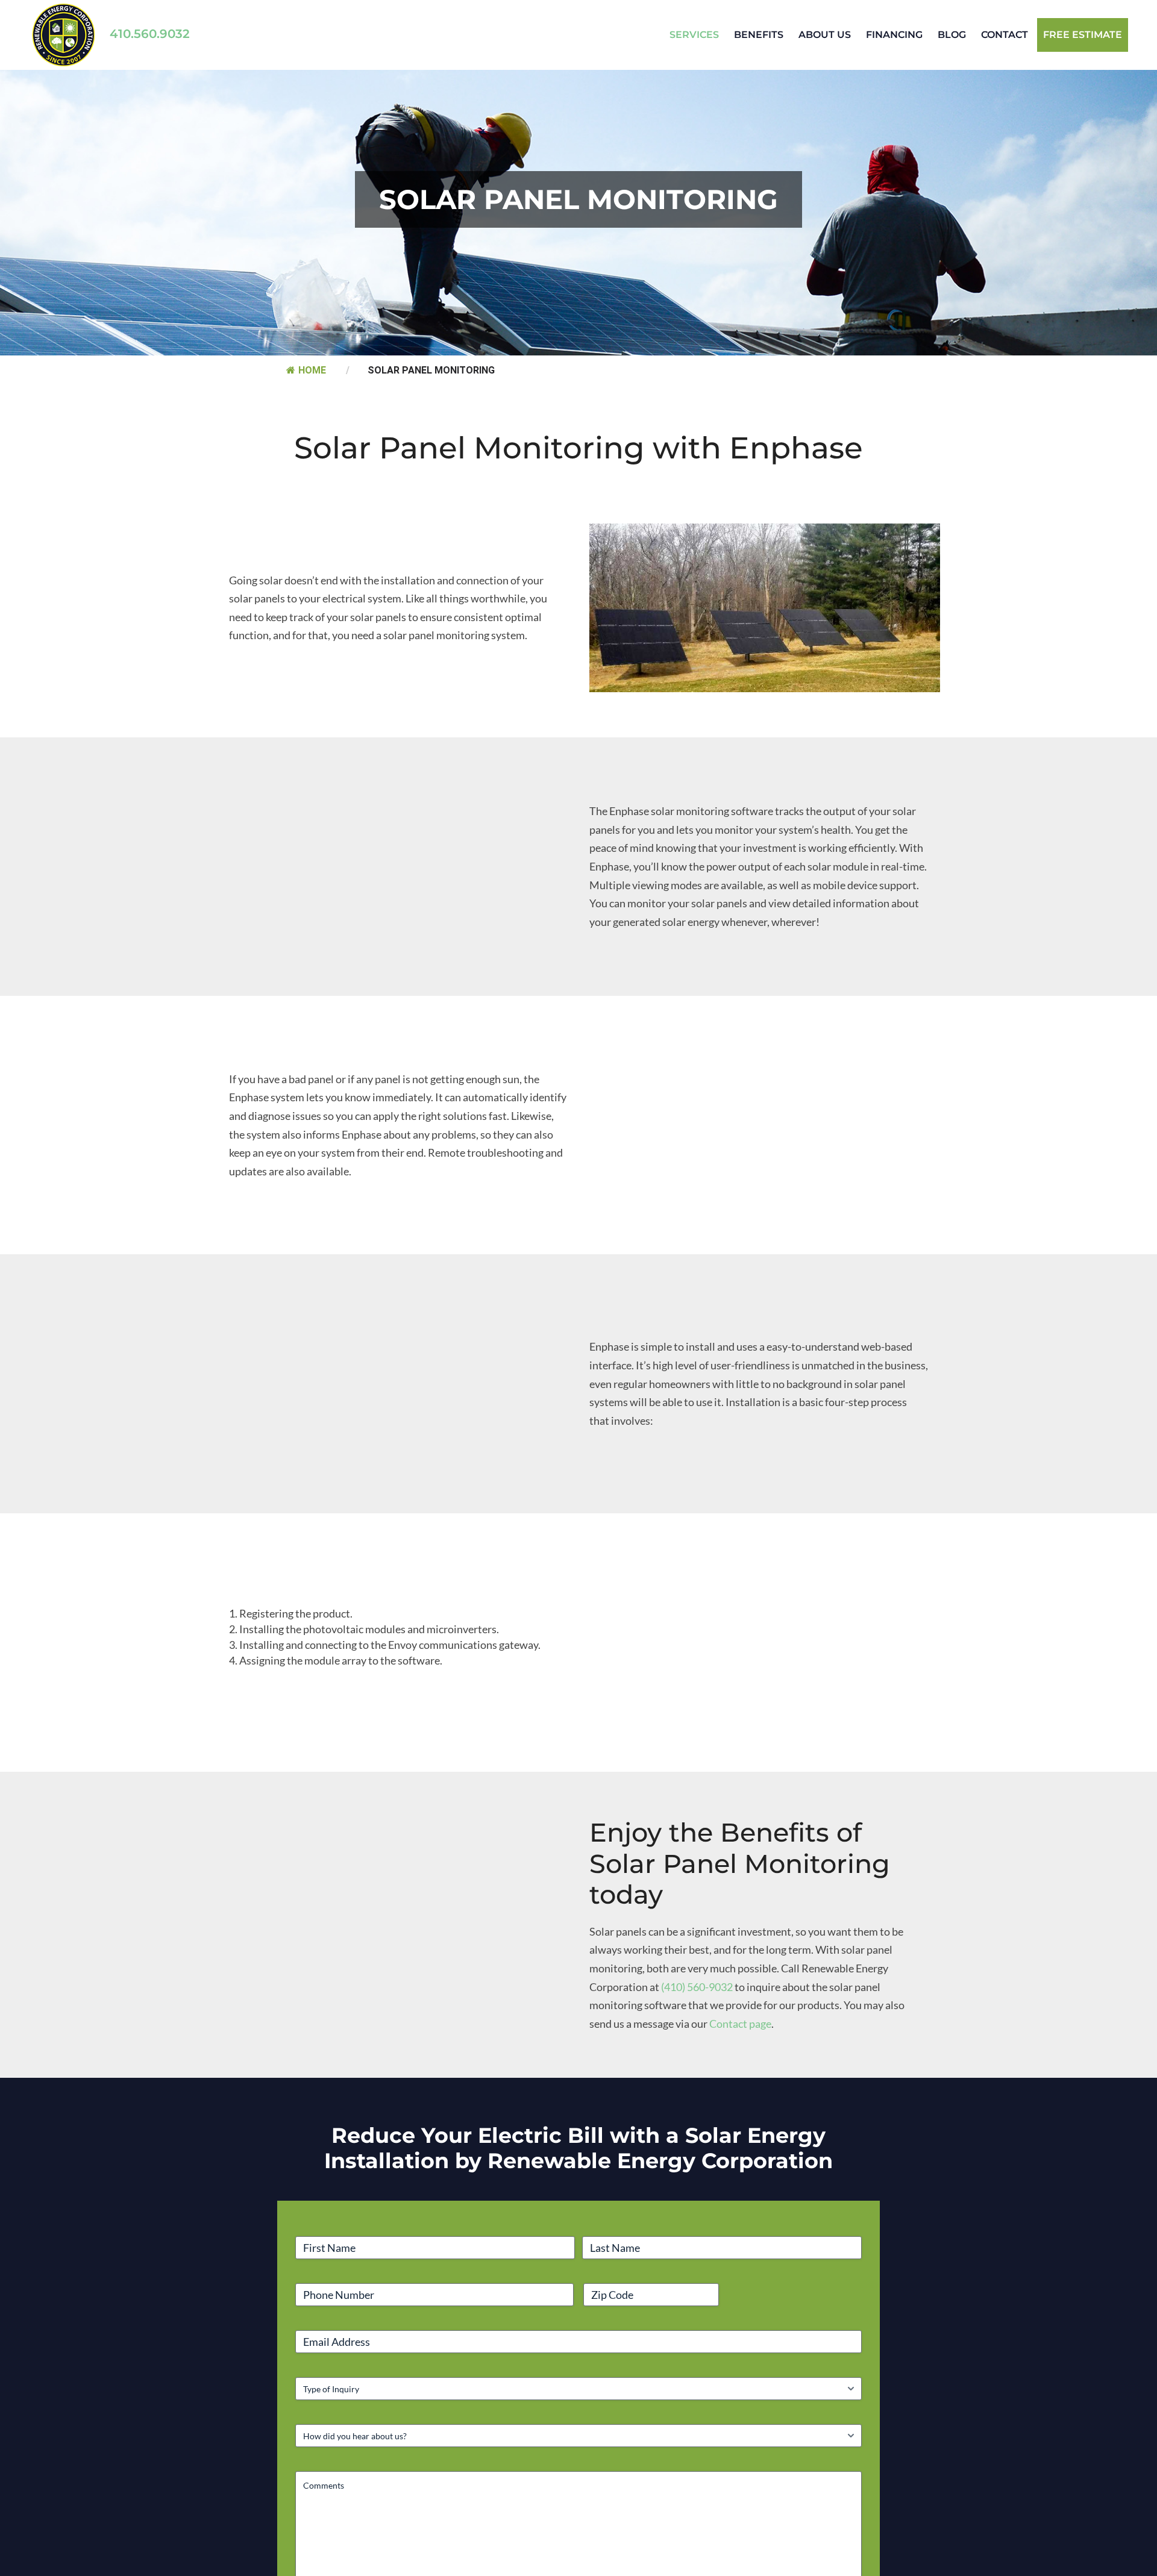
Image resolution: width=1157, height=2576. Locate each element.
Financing (894, 35)
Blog (952, 35)
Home (310, 391)
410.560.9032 (161, 34)
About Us (825, 35)
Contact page (740, 2045)
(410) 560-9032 (697, 2008)
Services (694, 35)
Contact (1005, 35)
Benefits (759, 35)
